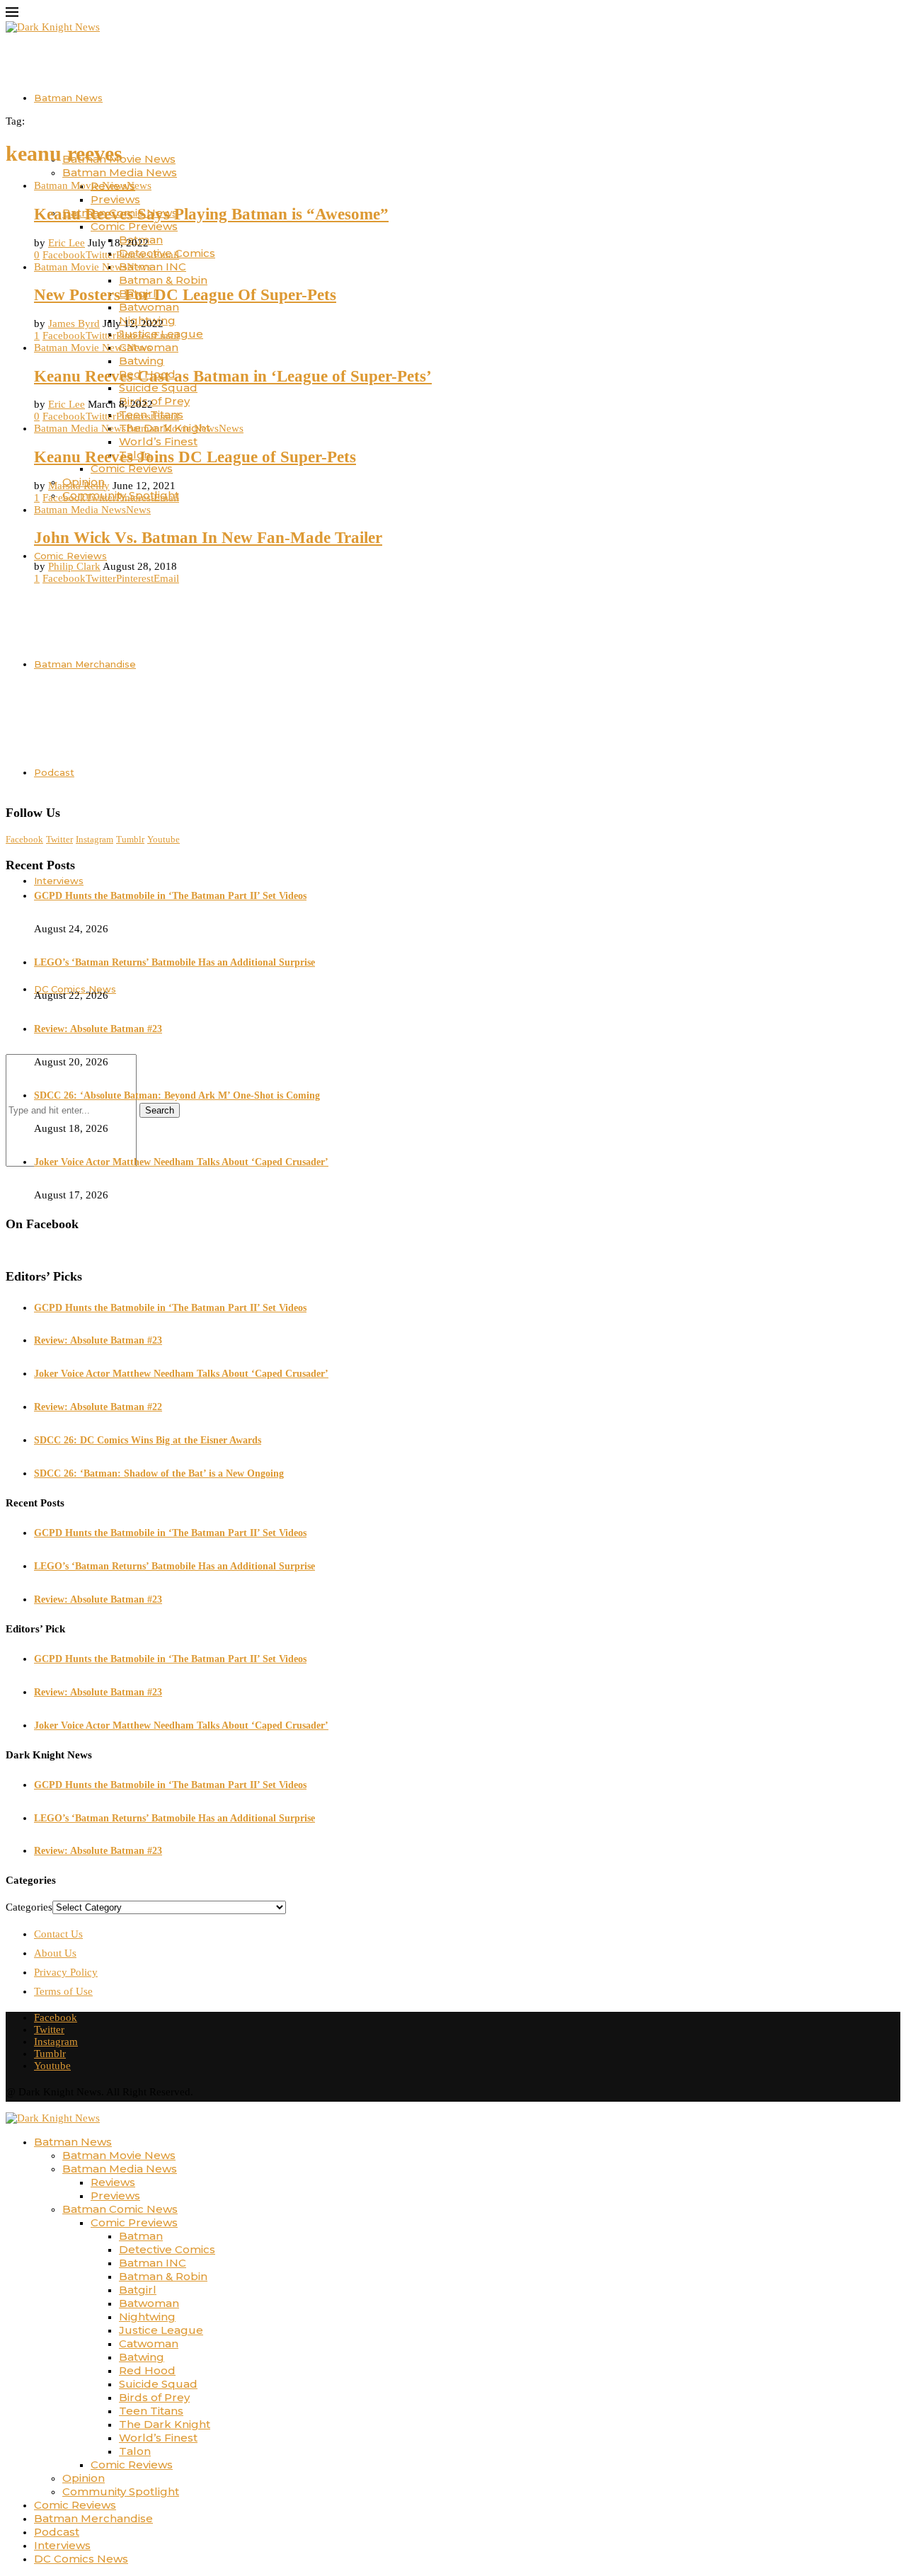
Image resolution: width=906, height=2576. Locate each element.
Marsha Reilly (79, 486)
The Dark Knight (165, 2424)
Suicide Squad (158, 388)
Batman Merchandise (93, 2518)
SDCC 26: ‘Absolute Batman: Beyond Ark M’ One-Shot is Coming (177, 1095)
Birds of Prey (154, 401)
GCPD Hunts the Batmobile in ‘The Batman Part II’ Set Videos (170, 896)
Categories (29, 1907)
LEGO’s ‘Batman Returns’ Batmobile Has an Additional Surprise (174, 962)
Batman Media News (120, 172)
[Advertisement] (453, 694)
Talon (135, 2451)
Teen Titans (151, 2411)
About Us (55, 1953)
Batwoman (149, 307)
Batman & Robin (163, 280)
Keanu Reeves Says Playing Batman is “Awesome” (211, 214)
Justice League (161, 2330)
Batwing (142, 361)
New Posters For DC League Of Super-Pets (185, 295)
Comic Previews (134, 226)
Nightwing (147, 2317)
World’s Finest (158, 441)
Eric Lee (67, 243)
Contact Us (58, 1934)
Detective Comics (167, 2249)
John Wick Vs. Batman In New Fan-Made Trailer (208, 538)
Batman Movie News (119, 2155)
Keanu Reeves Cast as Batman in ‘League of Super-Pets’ (233, 376)
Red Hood (147, 2370)
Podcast (57, 2532)
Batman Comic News (120, 2209)
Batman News (68, 98)
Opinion (84, 2478)
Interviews (59, 881)
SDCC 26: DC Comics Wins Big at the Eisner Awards (148, 1440)
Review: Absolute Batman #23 (98, 1029)
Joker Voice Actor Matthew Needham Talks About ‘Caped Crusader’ (181, 1162)
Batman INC (153, 267)
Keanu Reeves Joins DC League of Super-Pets (195, 457)
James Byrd (74, 324)
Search (160, 1110)
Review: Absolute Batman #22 (98, 1407)
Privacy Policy (66, 1972)
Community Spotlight (121, 2491)
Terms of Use (63, 1991)
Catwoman (149, 2343)
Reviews (113, 2182)
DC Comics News (81, 2559)
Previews (115, 199)
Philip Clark (74, 566)
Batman (141, 2236)
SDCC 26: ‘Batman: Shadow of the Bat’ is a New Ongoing (159, 1473)
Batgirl (138, 2290)
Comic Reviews (132, 468)
